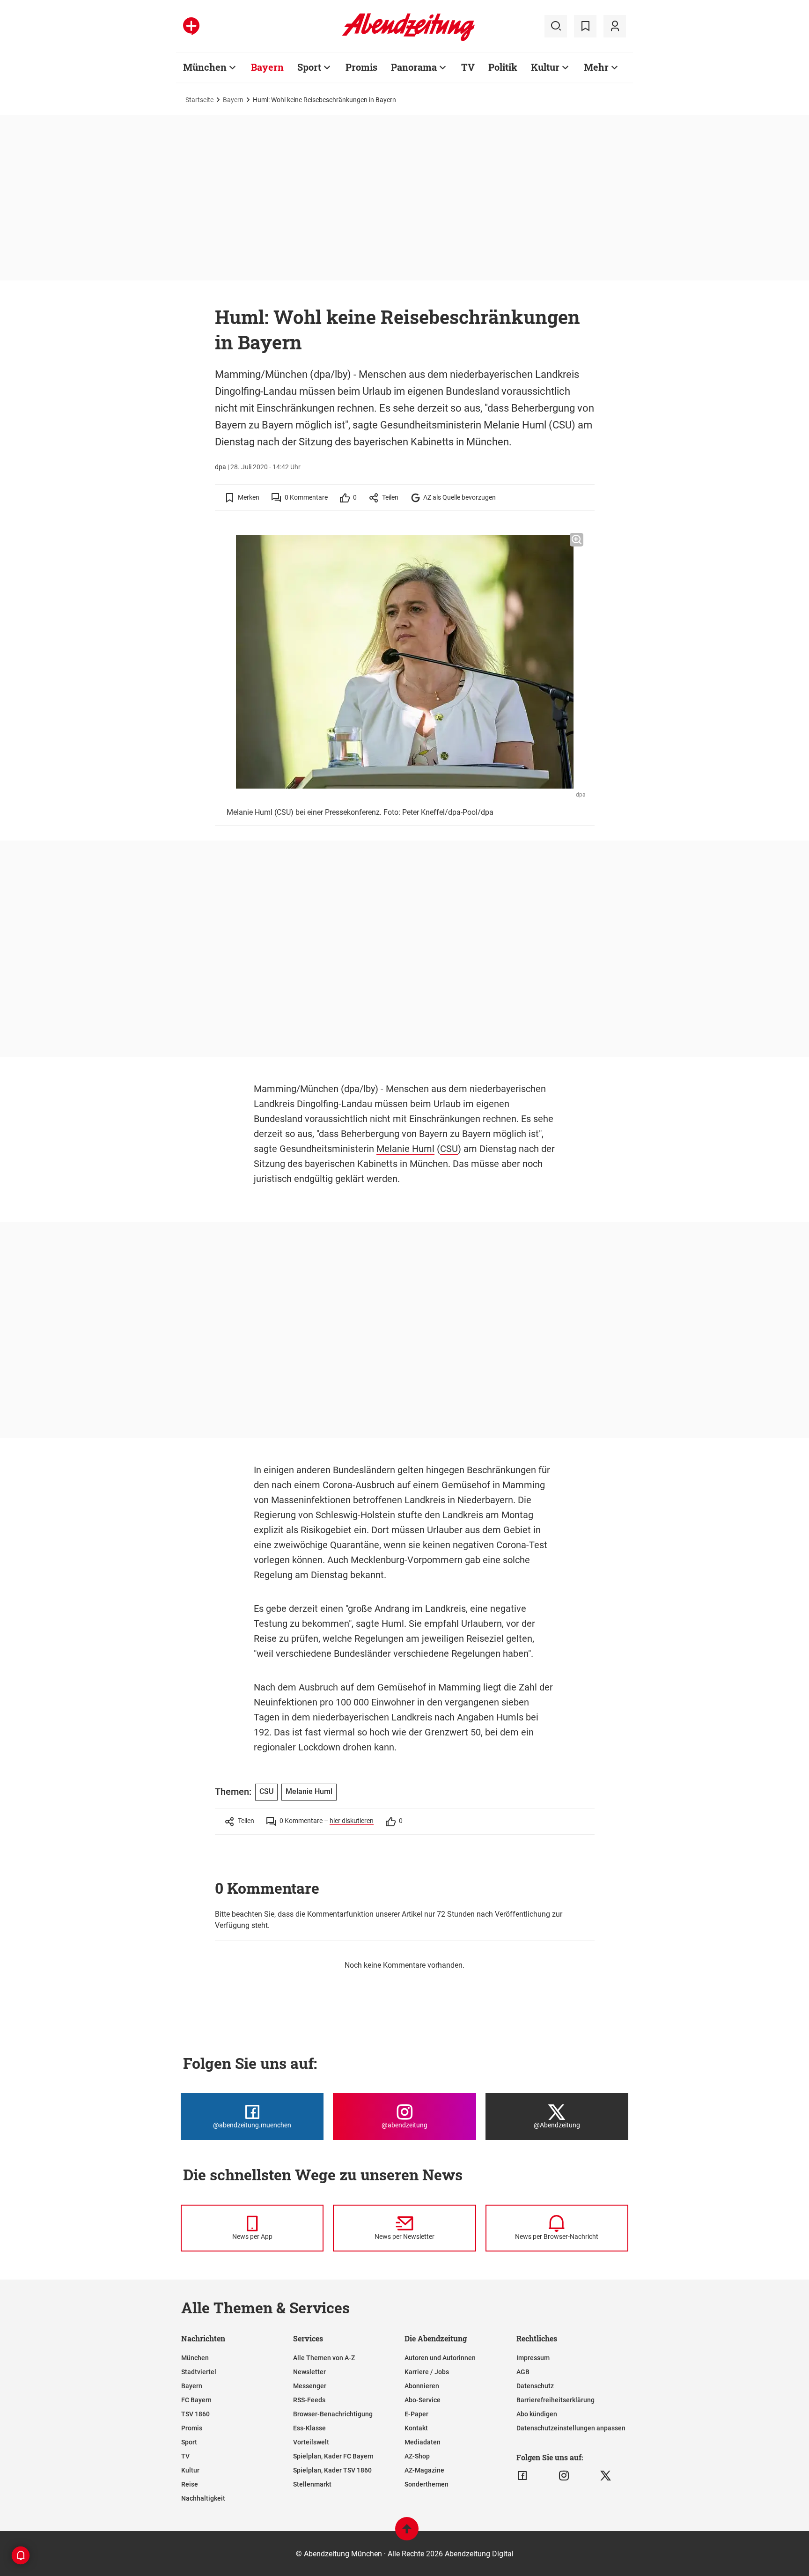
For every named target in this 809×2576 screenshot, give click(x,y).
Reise (190, 2484)
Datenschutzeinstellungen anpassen (571, 2428)
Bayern (267, 67)
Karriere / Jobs (427, 2372)
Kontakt (416, 2428)
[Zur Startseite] (408, 39)
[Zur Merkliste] (585, 26)
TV (468, 67)
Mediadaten (423, 2442)
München (205, 67)
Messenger (310, 2386)
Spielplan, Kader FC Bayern (333, 2456)
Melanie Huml (405, 1149)
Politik (503, 67)
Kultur (545, 67)
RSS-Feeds (309, 2400)
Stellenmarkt (312, 2484)
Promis (361, 67)
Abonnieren (422, 2386)
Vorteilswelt (311, 2442)
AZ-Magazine (424, 2470)
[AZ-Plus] (191, 26)
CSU (449, 1149)
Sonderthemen (427, 2484)
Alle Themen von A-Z (324, 2358)
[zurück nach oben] (407, 2533)
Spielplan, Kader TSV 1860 (332, 2470)
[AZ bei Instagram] (564, 2476)
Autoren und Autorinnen (440, 2358)
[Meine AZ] (615, 26)
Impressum (533, 2358)
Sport (309, 67)
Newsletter (309, 2372)
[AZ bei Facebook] (522, 2476)
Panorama (414, 67)
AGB (523, 2372)
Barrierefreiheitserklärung (555, 2400)
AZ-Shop (417, 2456)
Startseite (199, 100)
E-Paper (416, 2414)
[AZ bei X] (606, 2476)
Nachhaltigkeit (203, 2498)
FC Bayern (196, 2400)
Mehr (596, 67)
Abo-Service (423, 2400)
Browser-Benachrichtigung (333, 2414)
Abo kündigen (537, 2414)
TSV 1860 (195, 2414)
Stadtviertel (199, 2372)
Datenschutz (535, 2386)
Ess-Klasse (309, 2428)
